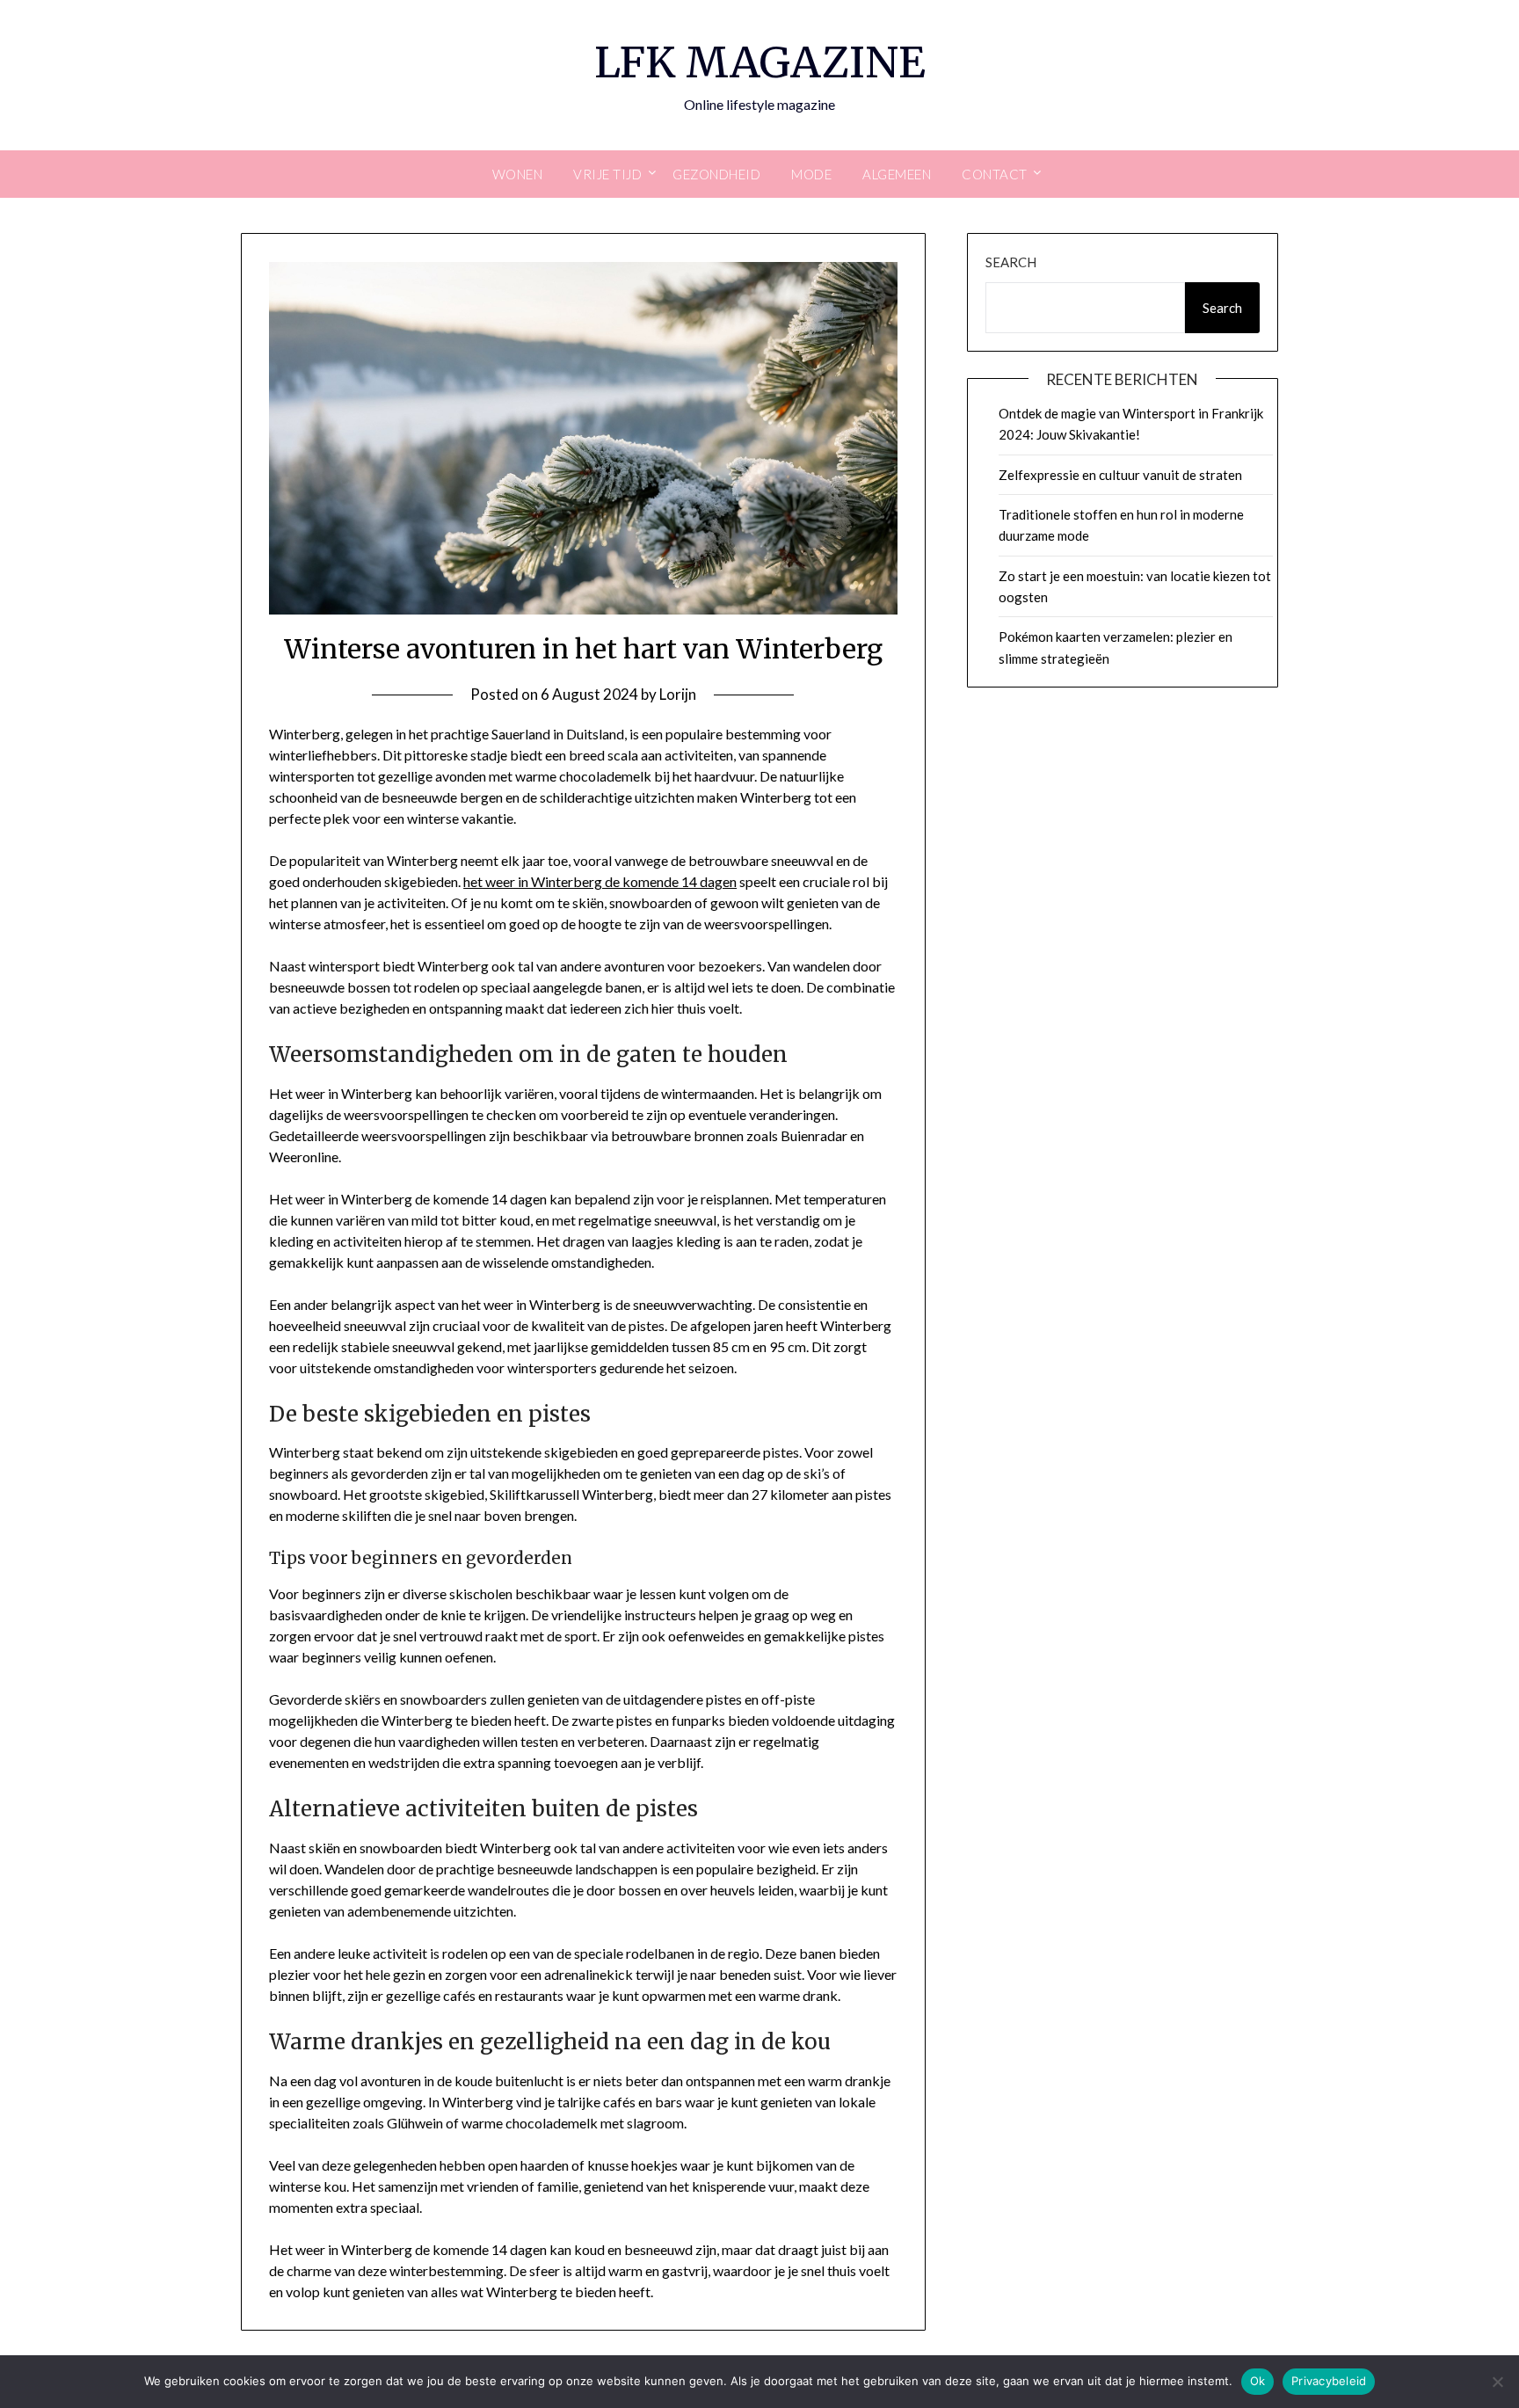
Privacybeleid (1329, 2381)
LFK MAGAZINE (760, 62)
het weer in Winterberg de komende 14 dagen (600, 881)
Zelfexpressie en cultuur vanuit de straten (1120, 475)
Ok (1258, 2381)
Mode (811, 174)
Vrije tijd (607, 174)
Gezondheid (716, 174)
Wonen (518, 174)
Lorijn (678, 694)
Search (1011, 262)
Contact (995, 174)
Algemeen (897, 174)
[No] (1497, 2382)
